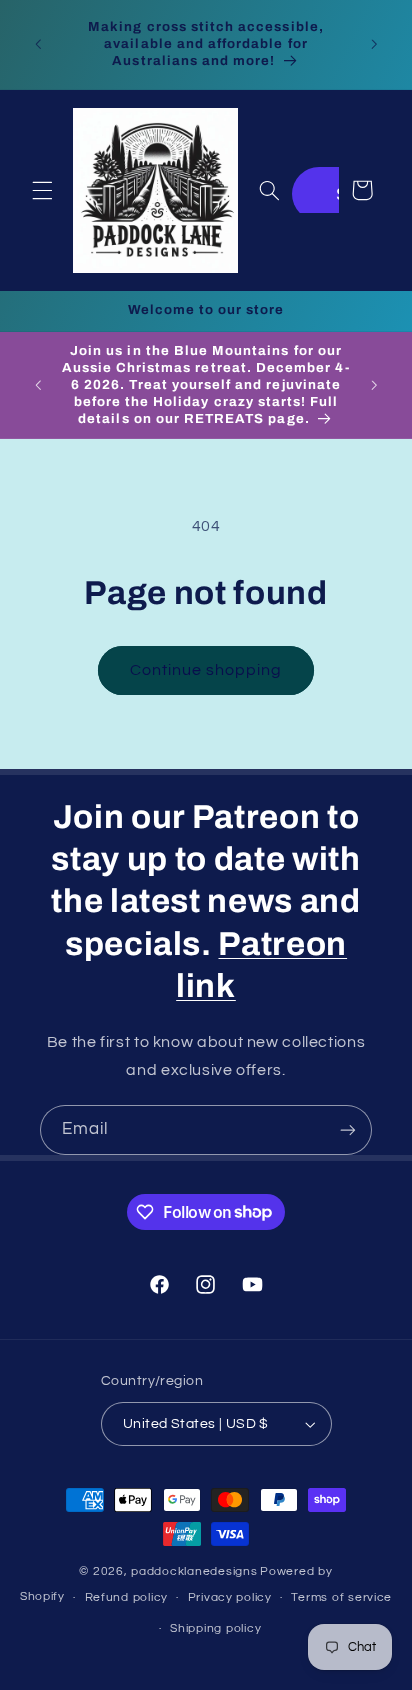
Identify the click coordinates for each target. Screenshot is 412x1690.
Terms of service (341, 1597)
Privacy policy (230, 1597)
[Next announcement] (374, 44)
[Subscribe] (348, 1129)
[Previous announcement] (38, 44)
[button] (42, 190)
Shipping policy (215, 1628)
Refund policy (127, 1597)
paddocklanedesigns (194, 1571)
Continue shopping (206, 670)
